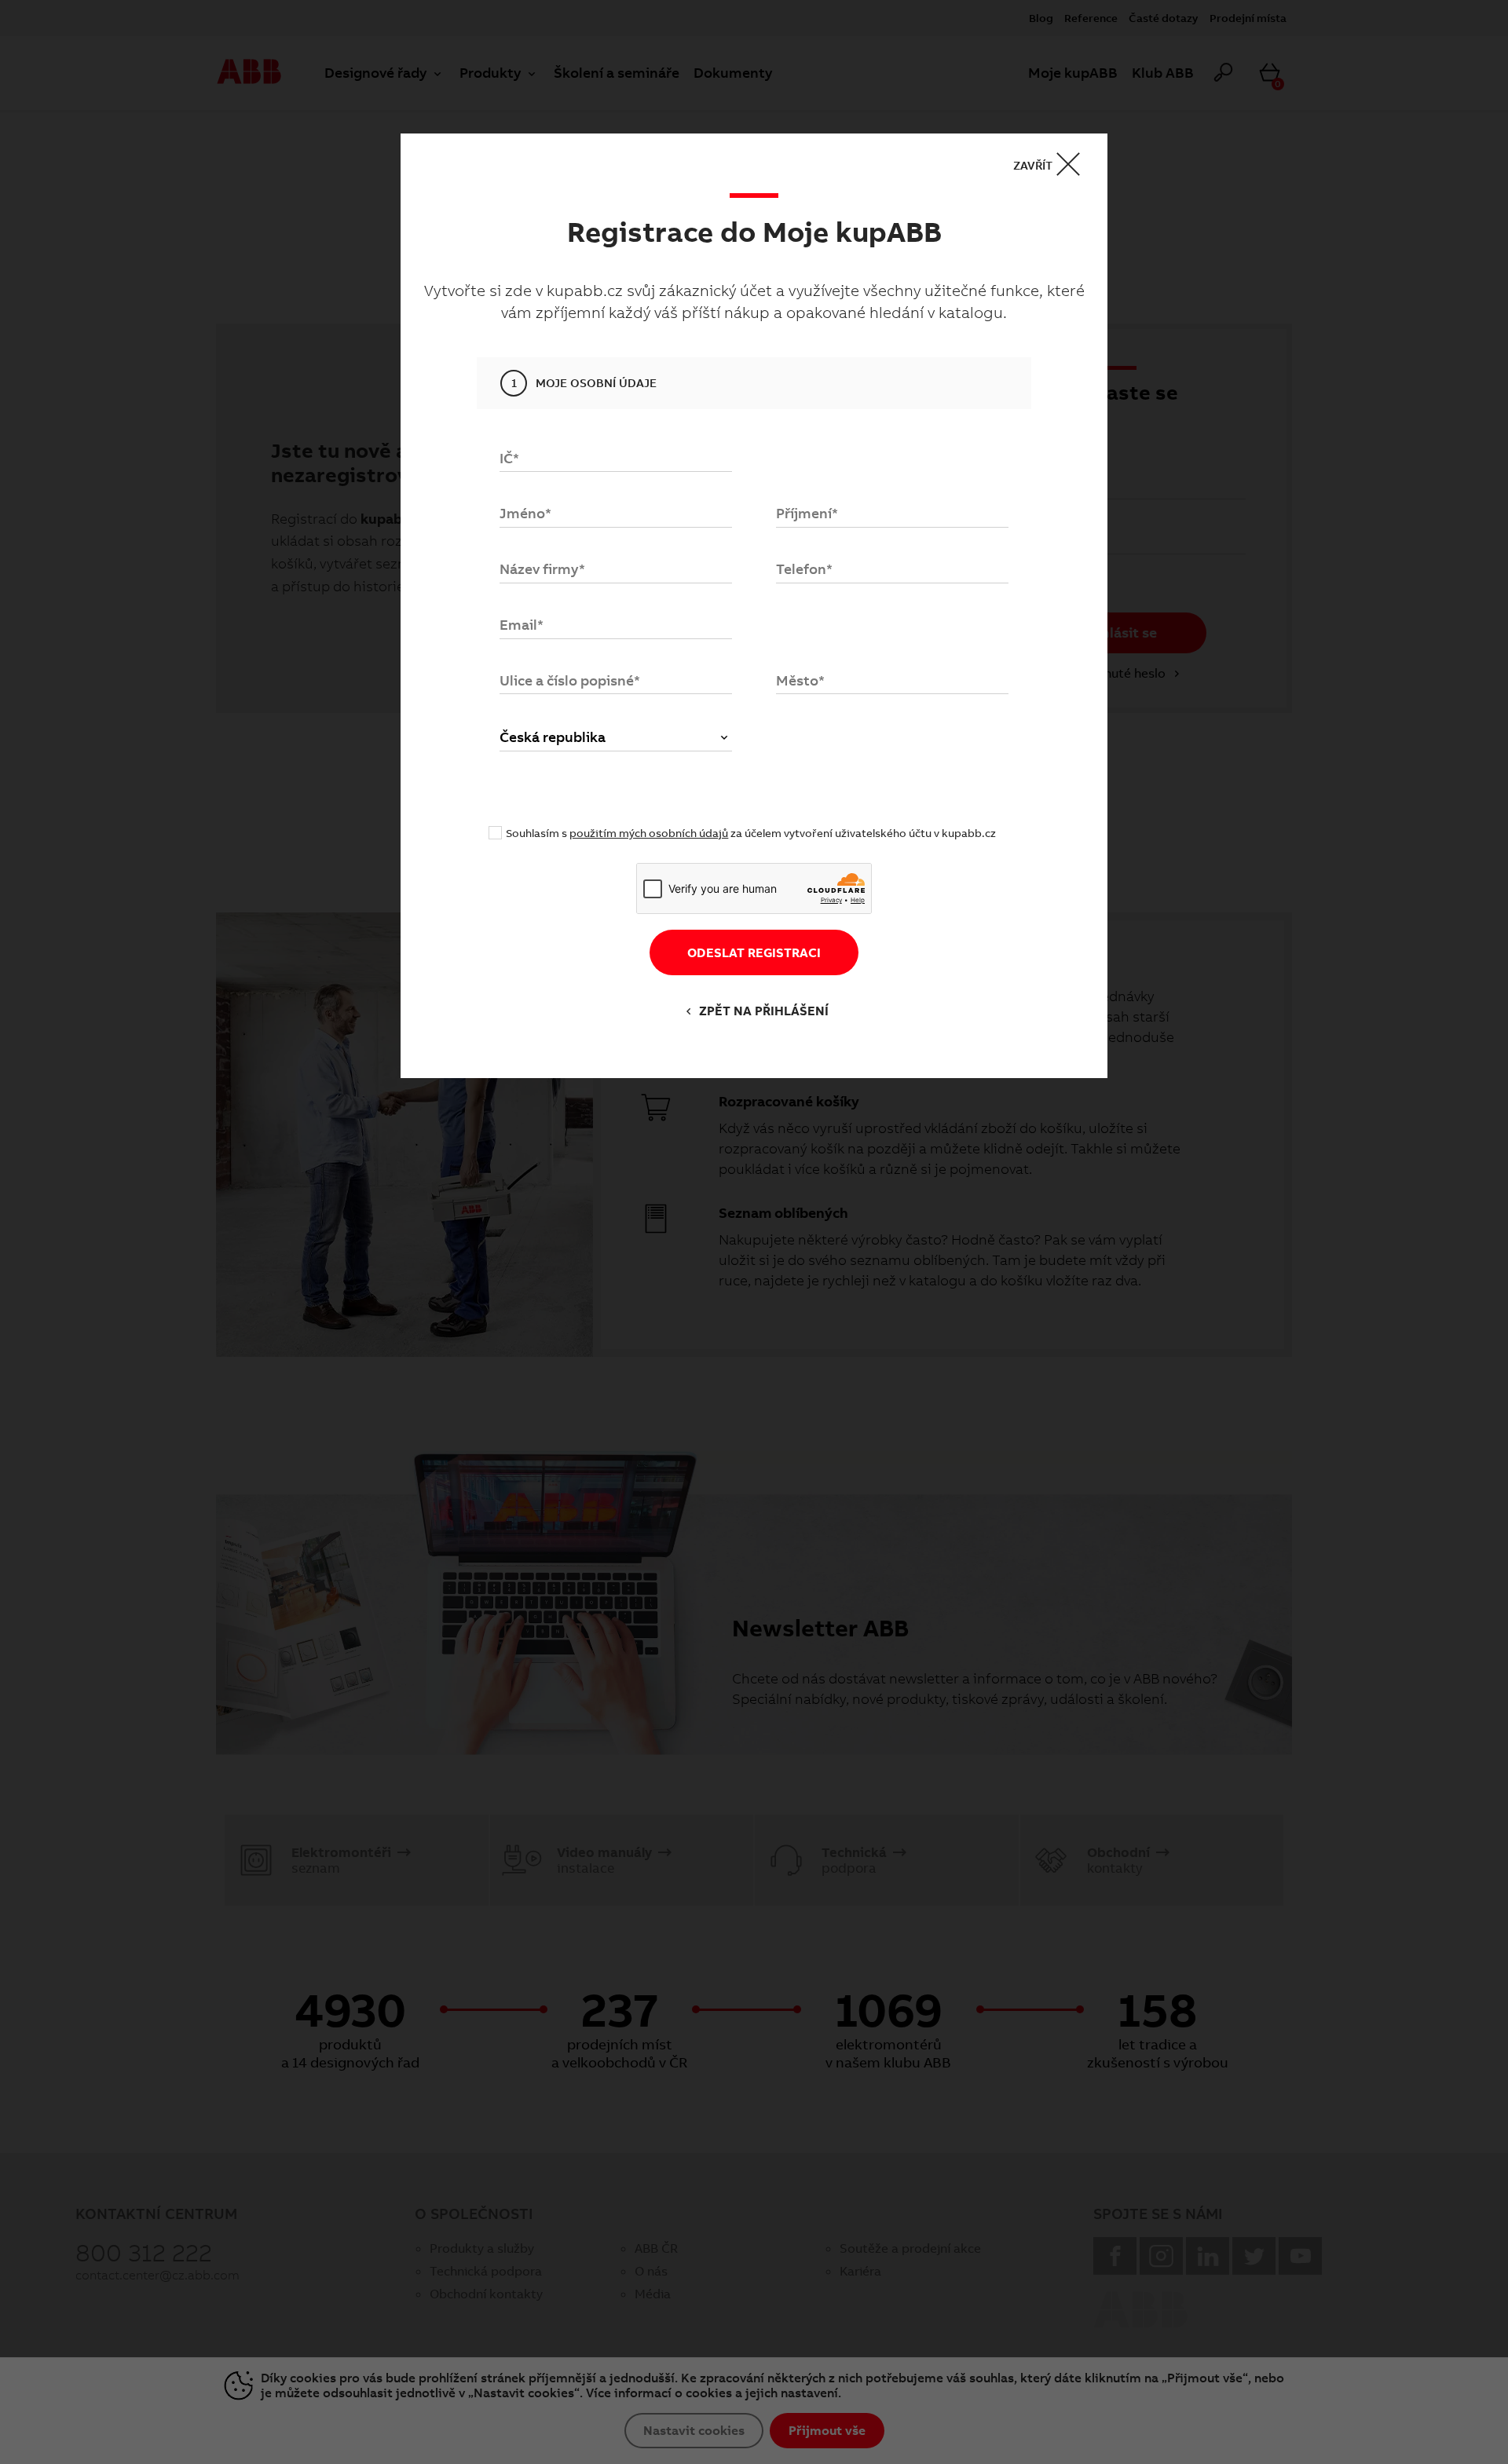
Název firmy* (542, 569)
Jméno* (525, 513)
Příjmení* (807, 513)
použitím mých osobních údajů (649, 833)
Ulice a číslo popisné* (570, 680)
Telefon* (804, 569)
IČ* (509, 458)
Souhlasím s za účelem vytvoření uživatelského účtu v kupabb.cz (751, 833)
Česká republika (553, 737)
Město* (800, 680)
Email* (522, 625)
